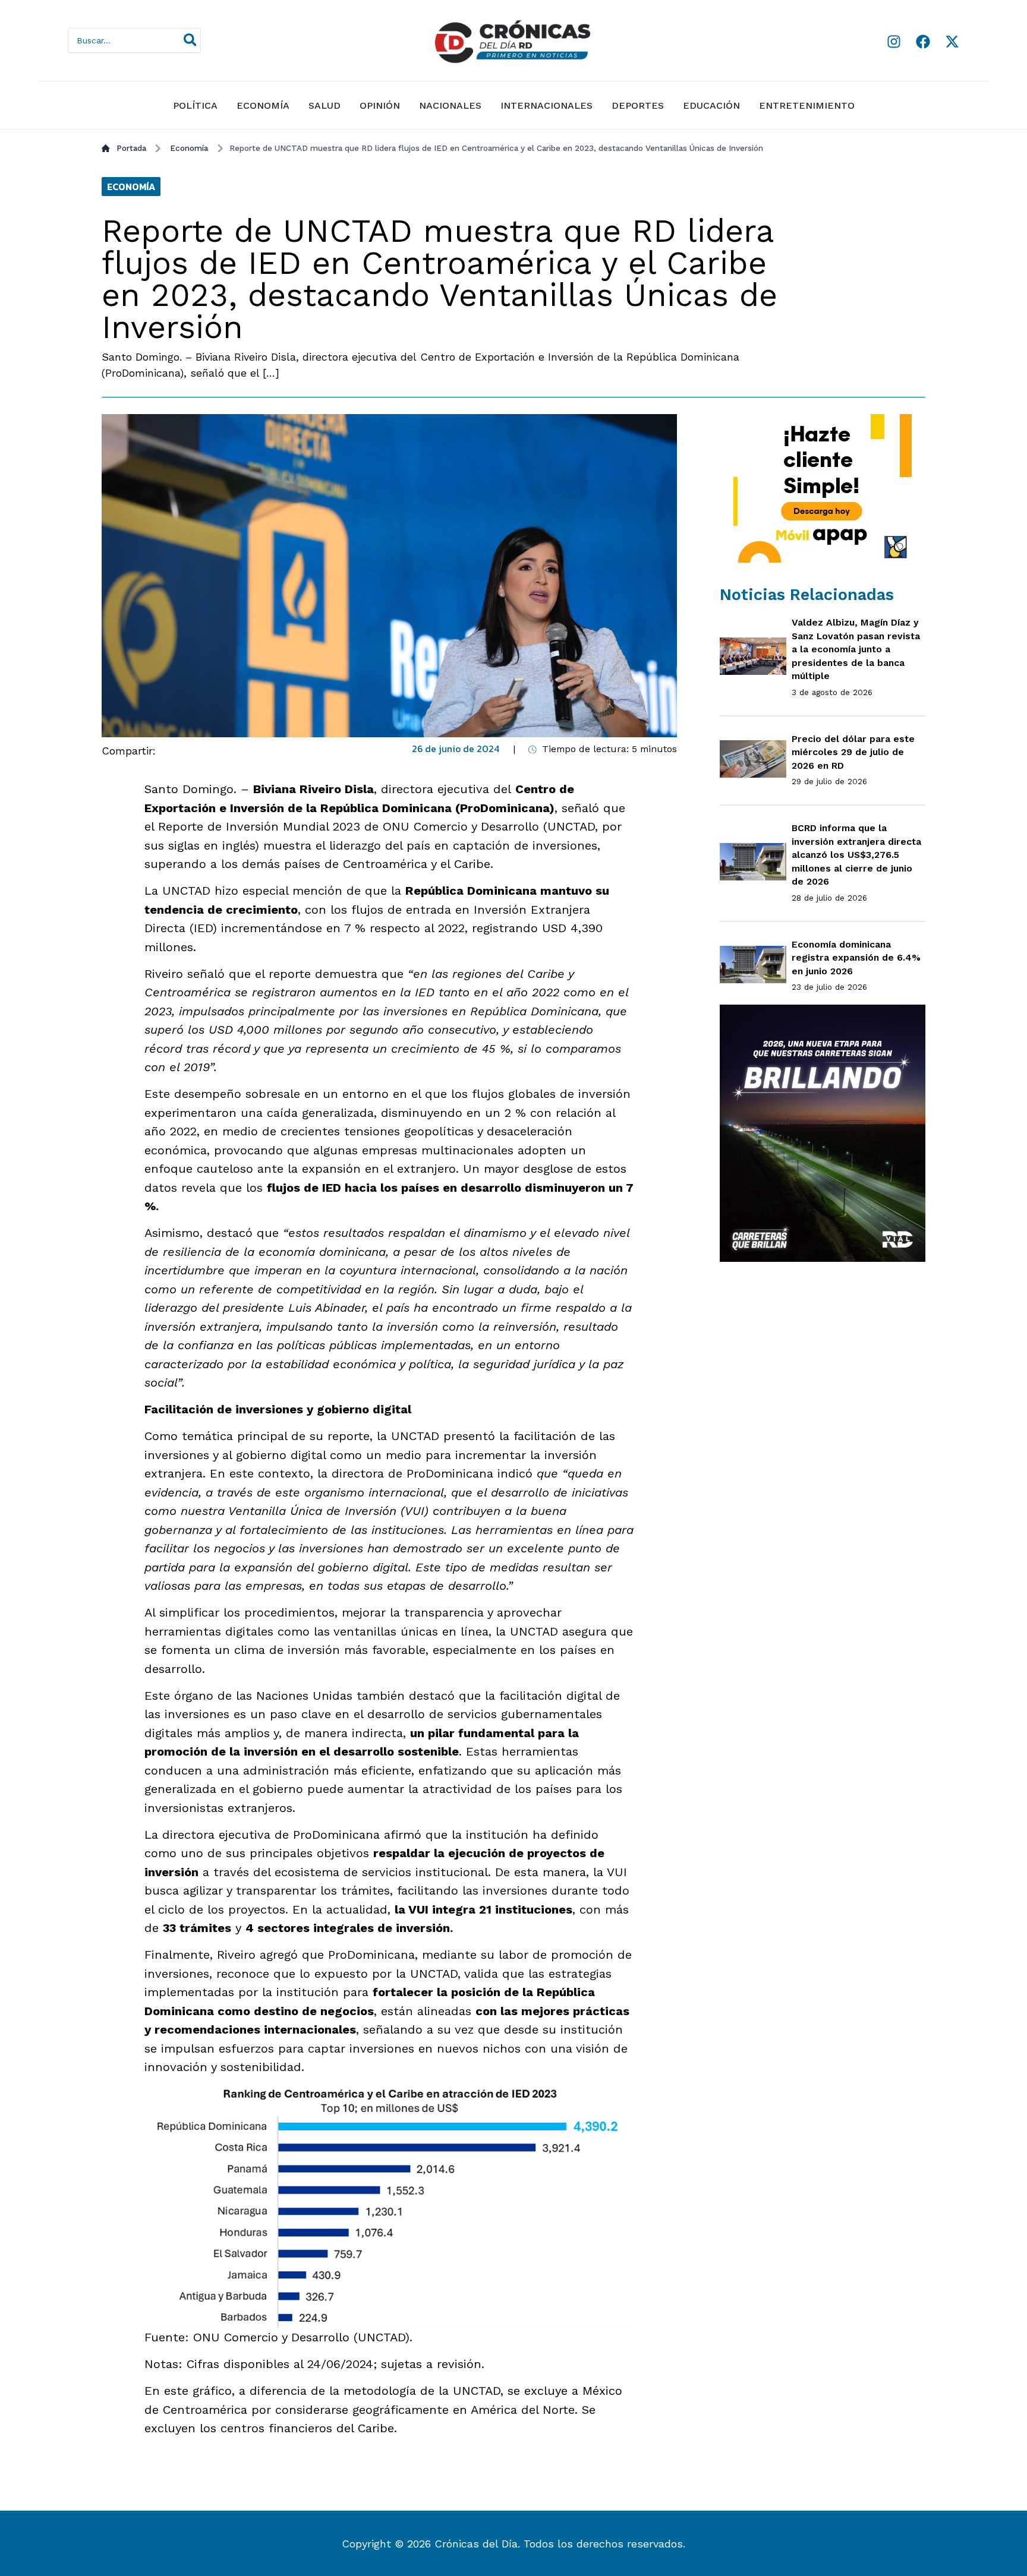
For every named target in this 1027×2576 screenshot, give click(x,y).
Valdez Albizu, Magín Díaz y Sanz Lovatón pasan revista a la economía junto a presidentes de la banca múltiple (856, 649)
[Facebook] (923, 42)
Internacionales (546, 105)
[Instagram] (894, 42)
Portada (131, 148)
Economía (263, 105)
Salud (325, 105)
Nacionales (450, 105)
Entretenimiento (807, 105)
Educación (711, 105)
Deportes (638, 105)
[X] (952, 42)
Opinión (380, 105)
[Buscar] (191, 40)
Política (195, 105)
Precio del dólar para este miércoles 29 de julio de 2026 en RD (853, 752)
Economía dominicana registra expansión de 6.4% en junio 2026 (856, 958)
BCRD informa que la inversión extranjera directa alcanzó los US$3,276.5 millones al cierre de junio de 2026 (856, 855)
